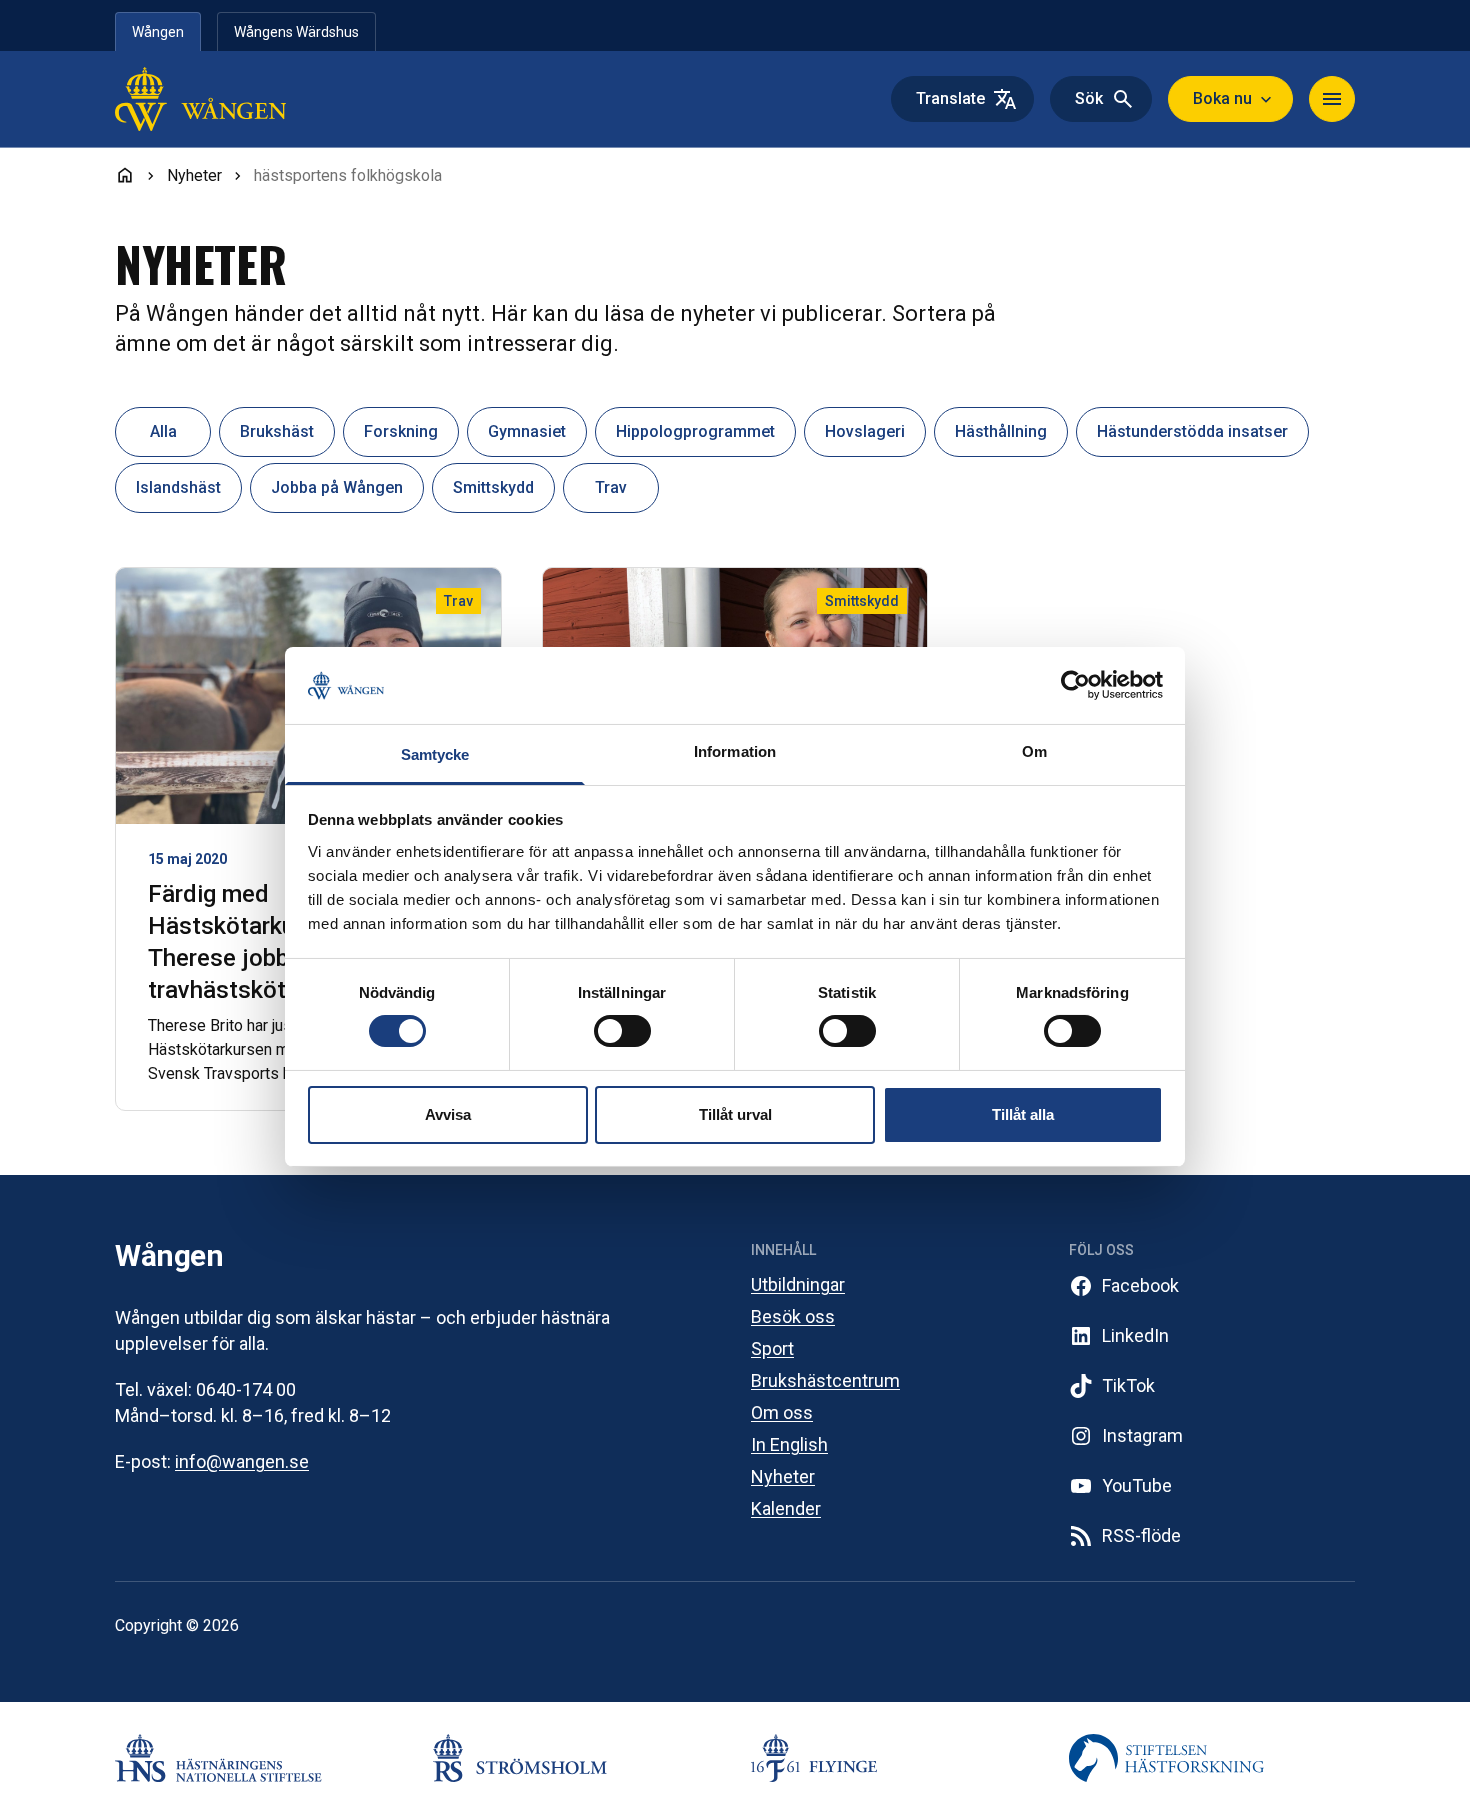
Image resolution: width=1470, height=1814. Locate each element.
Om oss (782, 1412)
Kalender (786, 1508)
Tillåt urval (735, 1114)
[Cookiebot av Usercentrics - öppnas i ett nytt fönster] (1075, 685)
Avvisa (448, 1114)
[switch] (622, 1031)
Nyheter (783, 1476)
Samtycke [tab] (435, 754)
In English (789, 1444)
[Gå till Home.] (125, 175)
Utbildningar (798, 1284)
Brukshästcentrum (825, 1380)
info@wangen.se (242, 1461)
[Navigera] (1332, 99)
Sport (772, 1348)
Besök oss (793, 1316)
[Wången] (243, 99)
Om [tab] (1034, 751)
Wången (158, 32)
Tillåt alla (1023, 1114)
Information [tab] (735, 751)
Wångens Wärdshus (296, 32)
